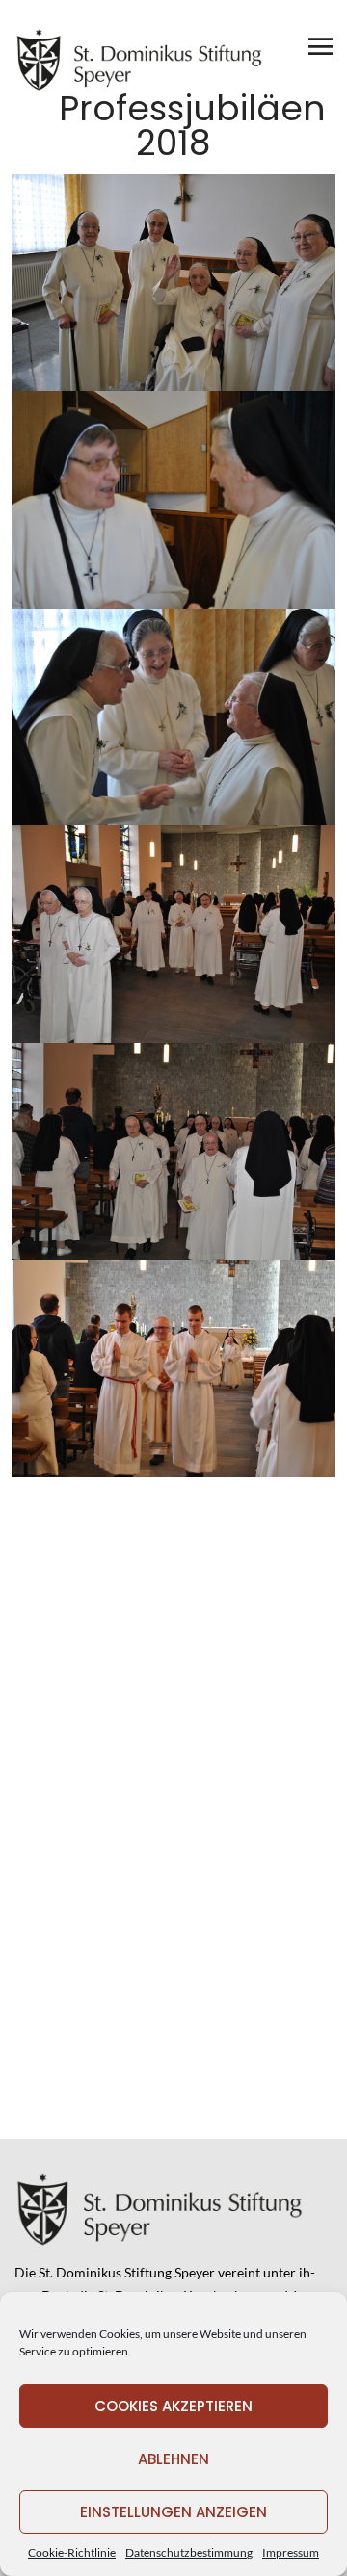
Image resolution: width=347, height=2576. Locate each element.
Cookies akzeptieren (173, 2406)
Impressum (291, 2552)
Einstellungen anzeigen (173, 2512)
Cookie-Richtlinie (72, 2552)
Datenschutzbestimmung (189, 2552)
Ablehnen (173, 2459)
